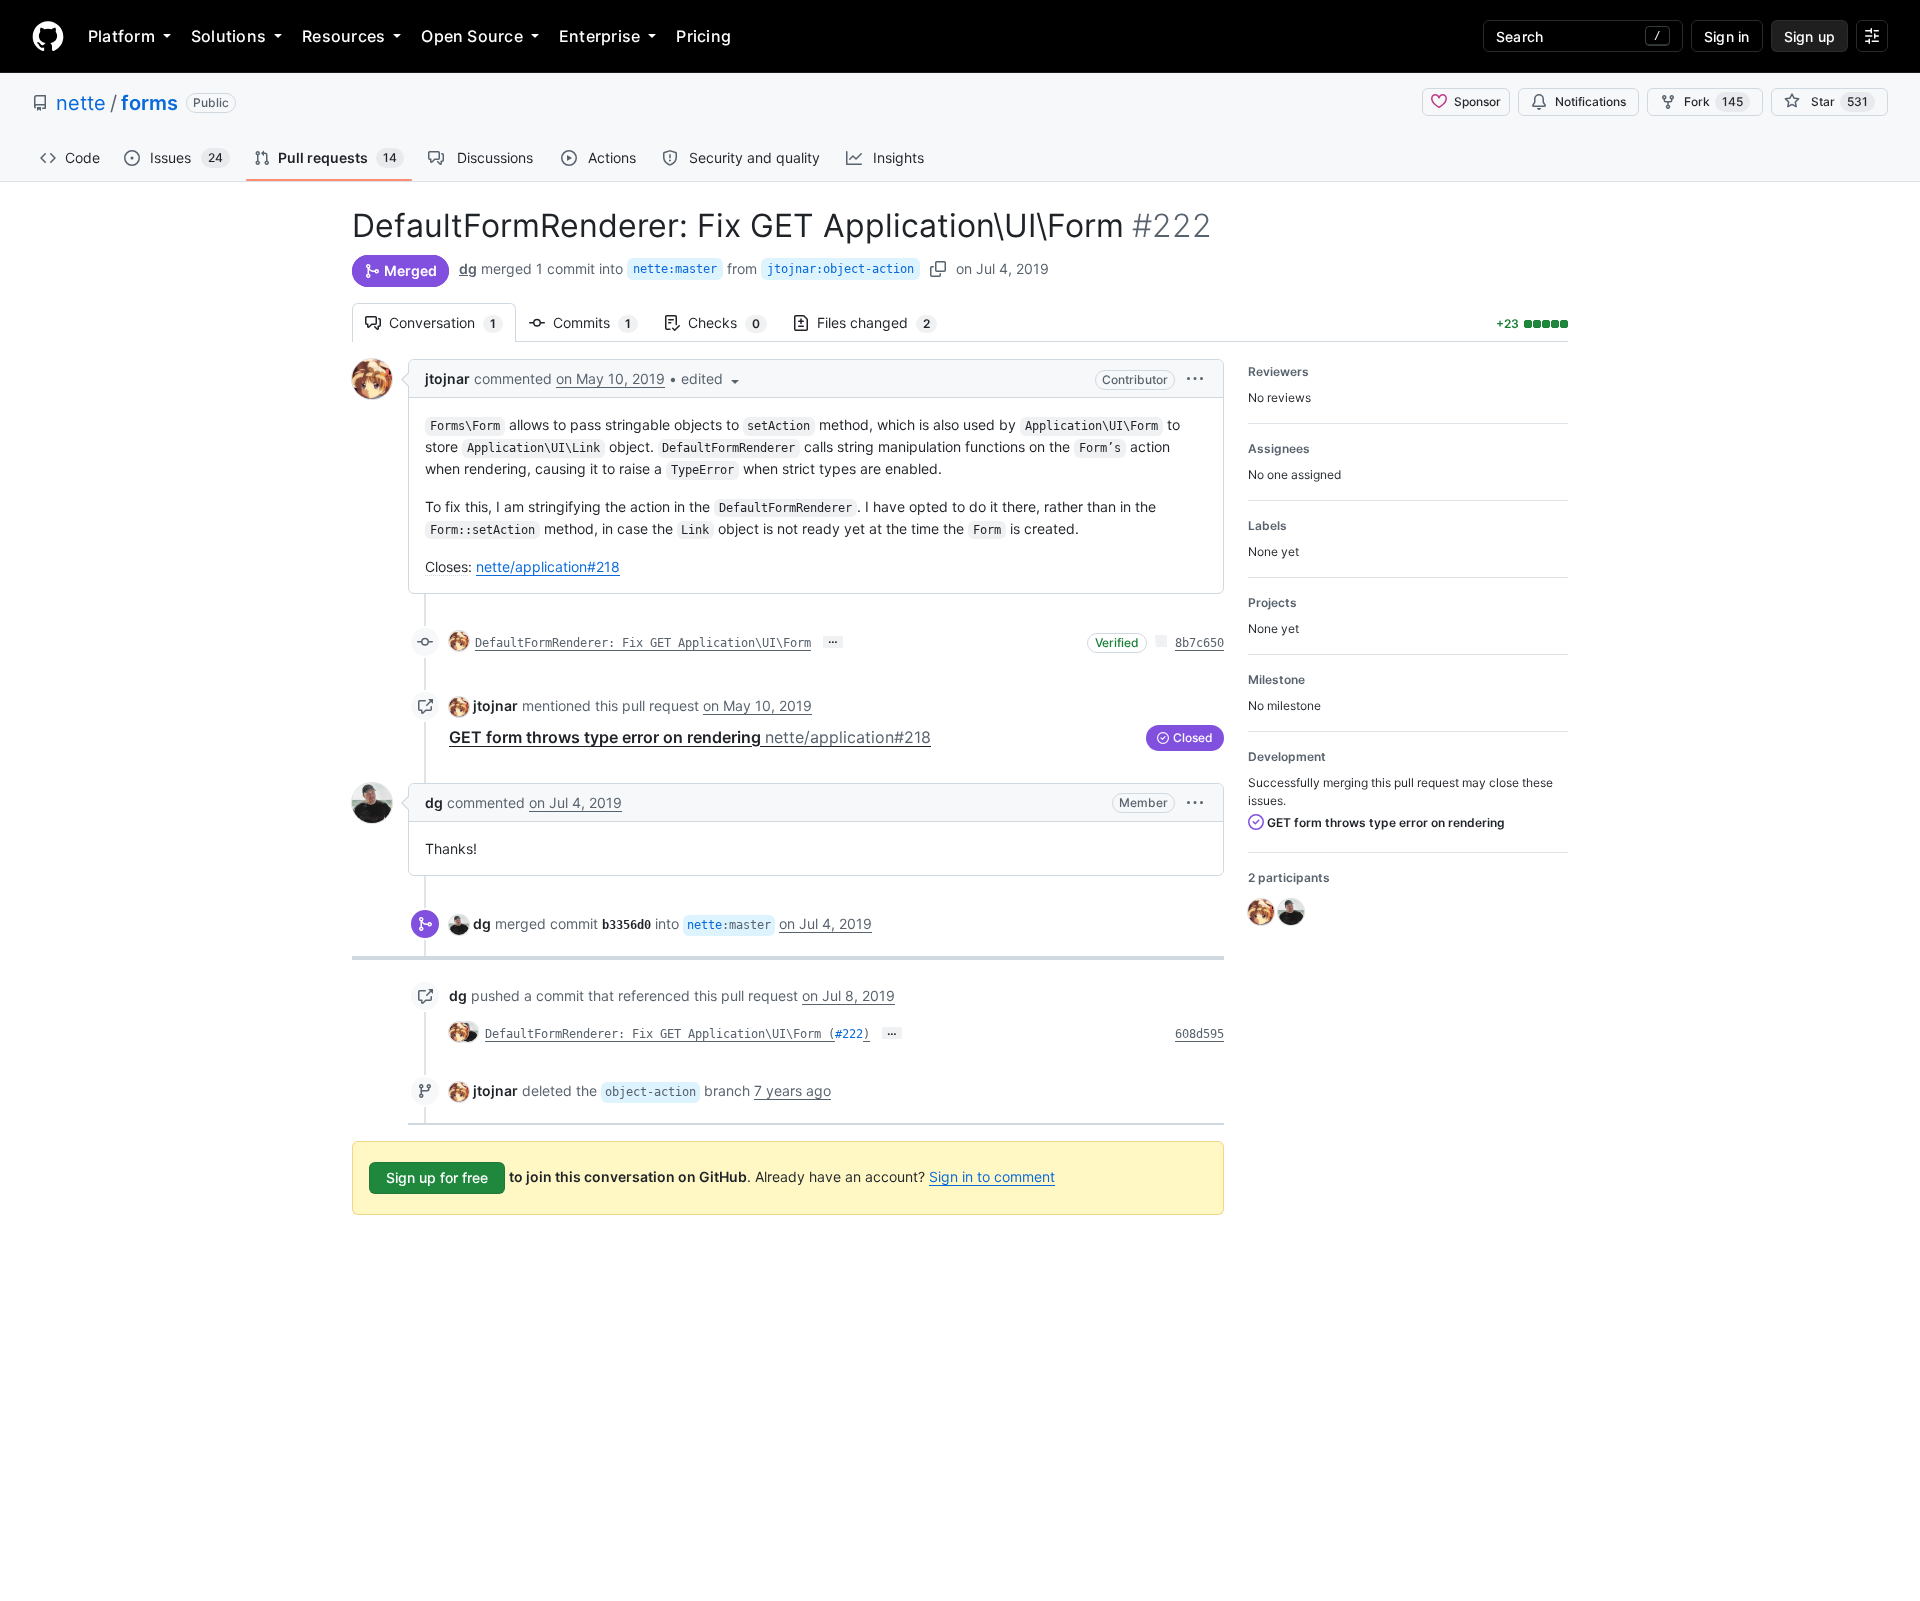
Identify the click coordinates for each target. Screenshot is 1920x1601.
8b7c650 (1199, 643)
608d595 (1199, 1034)
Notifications (1590, 101)
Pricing (703, 36)
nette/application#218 (548, 566)
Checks (734, 322)
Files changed (883, 322)
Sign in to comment (992, 1176)
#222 (849, 1034)
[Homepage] (48, 36)
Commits (602, 322)
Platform (121, 36)
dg (468, 268)
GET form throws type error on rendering (690, 737)
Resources (343, 36)
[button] (712, 378)
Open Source (472, 36)
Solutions (228, 36)
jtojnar (447, 378)
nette (81, 103)
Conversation (452, 322)
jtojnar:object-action (840, 269)
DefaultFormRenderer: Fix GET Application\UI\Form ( (660, 1034)
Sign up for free (437, 1177)
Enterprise (599, 36)
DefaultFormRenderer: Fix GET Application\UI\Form (643, 643)
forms (149, 103)
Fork (1713, 101)
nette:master (675, 269)
